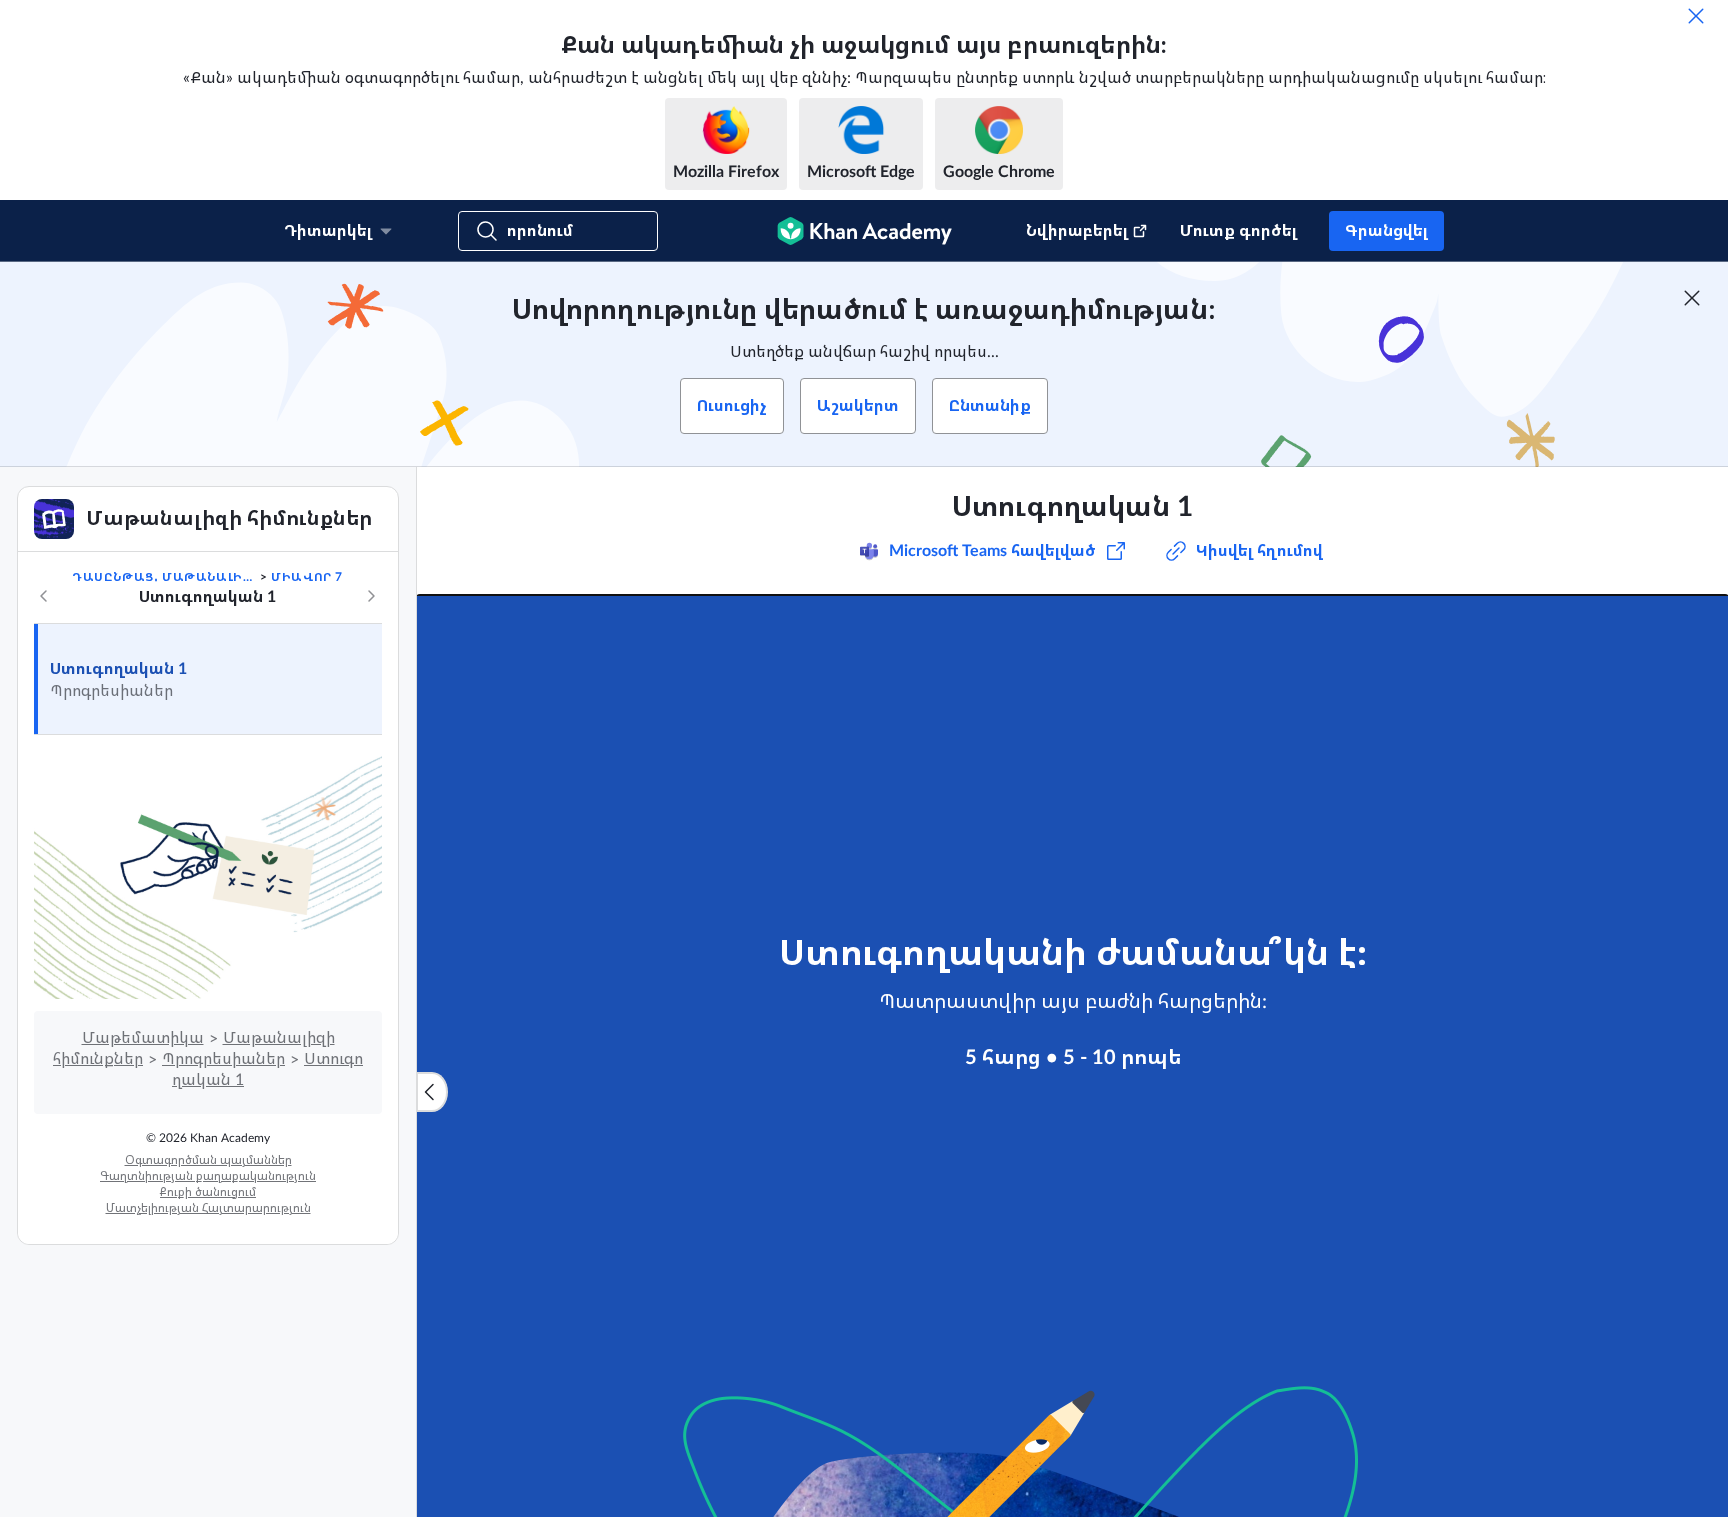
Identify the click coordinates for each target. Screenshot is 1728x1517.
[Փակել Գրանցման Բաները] (1692, 298)
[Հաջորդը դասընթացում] (371, 596)
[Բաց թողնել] (1696, 16)
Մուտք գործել (1238, 231)
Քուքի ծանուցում (208, 1192)
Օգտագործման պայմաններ (208, 1160)
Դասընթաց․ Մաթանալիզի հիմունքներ (164, 577)
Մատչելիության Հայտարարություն (208, 1208)
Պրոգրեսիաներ (223, 1059)
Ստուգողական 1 (118, 669)
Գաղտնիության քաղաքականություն (208, 1176)
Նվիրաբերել (1077, 231)
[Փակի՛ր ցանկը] (432, 1092)
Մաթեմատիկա (143, 1038)
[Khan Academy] (864, 231)
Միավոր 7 (307, 577)
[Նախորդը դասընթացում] (44, 596)
